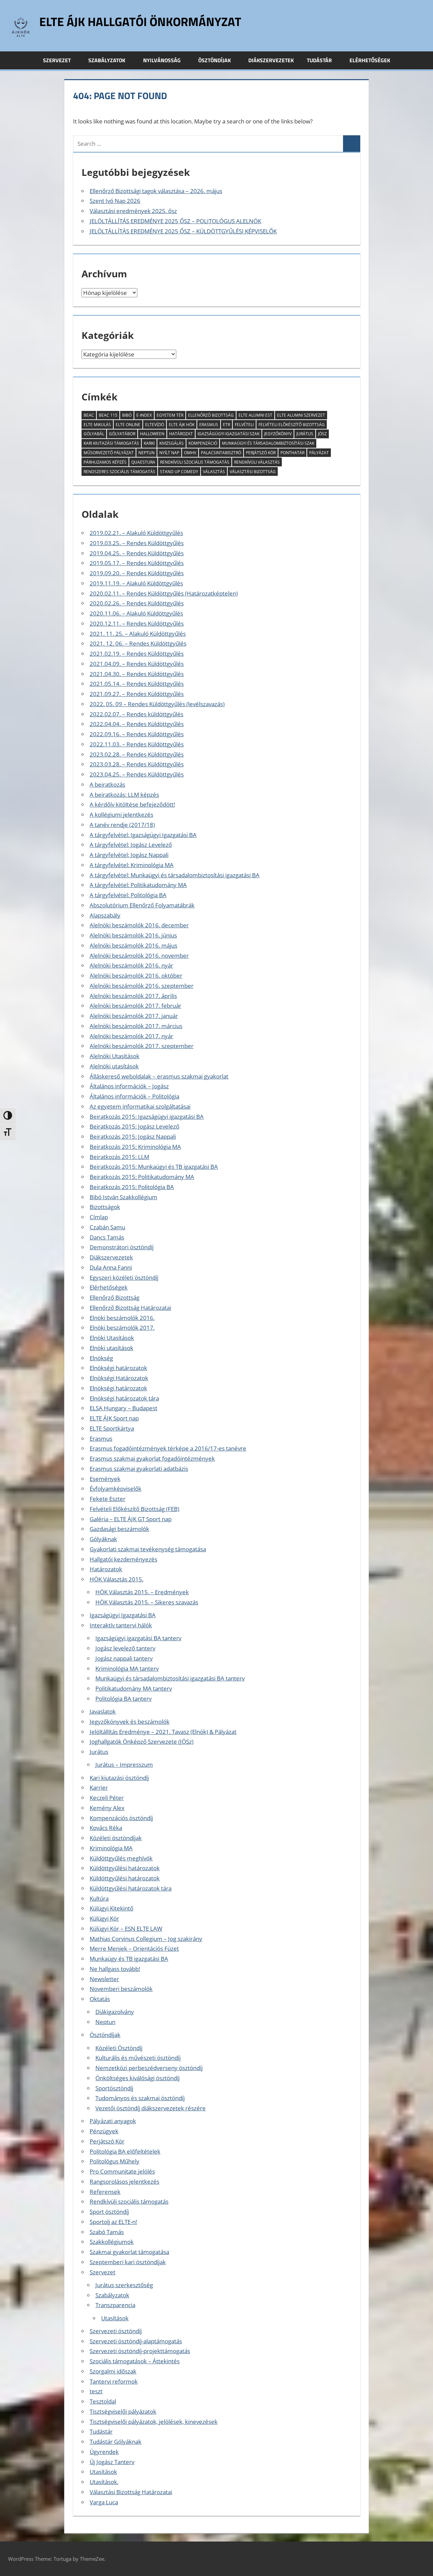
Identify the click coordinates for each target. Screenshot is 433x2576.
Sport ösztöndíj (109, 2212)
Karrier (99, 1788)
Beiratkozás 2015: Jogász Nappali (133, 1136)
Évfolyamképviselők (116, 1489)
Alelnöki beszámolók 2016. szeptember (142, 986)
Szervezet (57, 60)
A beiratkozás (107, 784)
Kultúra (99, 1898)
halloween (152, 434)
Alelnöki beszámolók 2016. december (139, 925)
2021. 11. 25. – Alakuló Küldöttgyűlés (138, 634)
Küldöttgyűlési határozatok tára (131, 1888)
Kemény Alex (107, 1808)
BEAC (89, 415)
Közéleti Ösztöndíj (119, 2048)
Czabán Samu (107, 1227)
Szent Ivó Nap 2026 (115, 201)
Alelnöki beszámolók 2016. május (133, 945)
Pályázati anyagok (113, 2121)
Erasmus (101, 1438)
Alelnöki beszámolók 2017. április (133, 996)
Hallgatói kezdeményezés (123, 1559)
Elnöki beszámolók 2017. (122, 1328)
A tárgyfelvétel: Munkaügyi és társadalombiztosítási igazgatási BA (175, 875)
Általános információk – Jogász (129, 1086)
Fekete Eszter (108, 1499)
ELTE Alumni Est (255, 415)
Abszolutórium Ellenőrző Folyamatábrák (142, 905)
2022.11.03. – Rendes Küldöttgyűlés (137, 744)
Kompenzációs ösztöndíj (121, 1818)
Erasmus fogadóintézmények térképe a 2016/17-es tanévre (168, 1448)
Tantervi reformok (114, 2381)
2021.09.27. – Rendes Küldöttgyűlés (137, 694)
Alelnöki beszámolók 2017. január (134, 1016)
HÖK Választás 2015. (117, 1579)
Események (105, 1479)
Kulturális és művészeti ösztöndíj (138, 2058)
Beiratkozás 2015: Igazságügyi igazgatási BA (147, 1117)
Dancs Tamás (107, 1237)
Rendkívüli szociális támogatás (129, 2201)
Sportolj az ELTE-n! (113, 2222)
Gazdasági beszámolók (119, 1529)
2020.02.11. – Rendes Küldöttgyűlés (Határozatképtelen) (164, 593)
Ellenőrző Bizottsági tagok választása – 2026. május (156, 191)
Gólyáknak (103, 1539)
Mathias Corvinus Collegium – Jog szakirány (146, 1939)
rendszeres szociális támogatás (119, 472)
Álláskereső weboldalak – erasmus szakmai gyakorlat (159, 1076)
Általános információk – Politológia (134, 1096)
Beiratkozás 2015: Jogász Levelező (134, 1126)
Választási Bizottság (253, 472)
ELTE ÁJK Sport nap (114, 1418)
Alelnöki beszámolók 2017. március (136, 1026)
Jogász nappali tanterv (124, 1658)
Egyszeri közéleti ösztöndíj (124, 1278)
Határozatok (106, 1569)
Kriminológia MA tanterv (127, 1668)
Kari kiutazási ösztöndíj (119, 1778)
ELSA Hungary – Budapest (123, 1408)
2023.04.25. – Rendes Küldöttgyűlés (137, 774)
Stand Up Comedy (179, 472)
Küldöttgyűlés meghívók (121, 1858)
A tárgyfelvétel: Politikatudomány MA (138, 885)
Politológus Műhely (115, 2161)
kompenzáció (203, 443)
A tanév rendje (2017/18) (122, 825)
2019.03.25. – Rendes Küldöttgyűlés (137, 543)
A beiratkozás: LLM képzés (124, 795)
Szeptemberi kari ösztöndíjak (128, 2262)
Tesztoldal (103, 2401)
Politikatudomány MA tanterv (134, 1688)
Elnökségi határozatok (118, 1368)
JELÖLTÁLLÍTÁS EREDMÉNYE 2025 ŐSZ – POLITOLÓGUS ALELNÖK (175, 221)
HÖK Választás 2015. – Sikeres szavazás (147, 1602)
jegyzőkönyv (278, 434)
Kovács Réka (106, 1828)
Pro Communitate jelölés (122, 2171)
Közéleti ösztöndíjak (116, 1838)
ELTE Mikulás (97, 425)
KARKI (149, 443)
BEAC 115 (108, 415)
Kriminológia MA (111, 1848)
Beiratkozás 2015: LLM (119, 1157)
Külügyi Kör (104, 1918)
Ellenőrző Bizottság (211, 415)
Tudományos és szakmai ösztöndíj (140, 2098)
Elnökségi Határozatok (119, 1378)
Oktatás (100, 1999)
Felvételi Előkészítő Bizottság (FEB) (134, 1509)
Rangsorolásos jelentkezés (124, 2182)
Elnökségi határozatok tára (124, 1398)
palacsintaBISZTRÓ (221, 453)
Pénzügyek (104, 2131)
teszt (96, 2391)
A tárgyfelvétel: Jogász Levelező (131, 845)
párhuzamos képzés (105, 462)
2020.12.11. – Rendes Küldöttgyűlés (137, 623)
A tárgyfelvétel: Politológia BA (128, 895)
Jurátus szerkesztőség (124, 2285)
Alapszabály (105, 915)
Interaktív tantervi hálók (121, 1625)
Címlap (99, 1217)
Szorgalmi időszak (113, 2371)
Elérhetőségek (370, 60)
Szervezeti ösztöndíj (116, 2331)
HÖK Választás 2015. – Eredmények (142, 1592)
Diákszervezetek (271, 60)
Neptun (146, 453)
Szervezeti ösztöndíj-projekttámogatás (140, 2351)
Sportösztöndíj (114, 2088)
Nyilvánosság (162, 60)
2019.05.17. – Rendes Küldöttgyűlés (137, 563)
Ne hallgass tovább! (115, 1969)
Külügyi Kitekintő (111, 1908)
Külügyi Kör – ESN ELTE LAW (126, 1929)
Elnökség (101, 1358)
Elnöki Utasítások (112, 1338)
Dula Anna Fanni (111, 1267)
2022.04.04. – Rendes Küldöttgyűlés (137, 724)
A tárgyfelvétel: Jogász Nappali (129, 855)
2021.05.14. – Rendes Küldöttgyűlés (137, 684)
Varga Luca (104, 2502)
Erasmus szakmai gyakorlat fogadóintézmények (152, 1458)
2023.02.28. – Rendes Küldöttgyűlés (137, 754)
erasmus (209, 425)
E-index (144, 415)
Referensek (105, 2192)
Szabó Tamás (107, 2232)
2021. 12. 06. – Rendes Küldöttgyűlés (138, 643)
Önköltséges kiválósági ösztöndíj (138, 2078)
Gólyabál (94, 434)
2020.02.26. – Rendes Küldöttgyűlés (137, 603)
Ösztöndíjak (214, 60)
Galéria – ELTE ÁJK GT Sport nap (131, 1519)
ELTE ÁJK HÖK (182, 425)
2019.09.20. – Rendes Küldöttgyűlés (137, 573)
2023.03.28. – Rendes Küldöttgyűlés (137, 764)
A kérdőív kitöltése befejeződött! (132, 804)
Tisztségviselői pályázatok (123, 2411)
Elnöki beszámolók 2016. (122, 1318)
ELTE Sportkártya (112, 1428)
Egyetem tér (170, 415)
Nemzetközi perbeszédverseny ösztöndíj (149, 2068)
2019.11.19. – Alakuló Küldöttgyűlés (136, 583)
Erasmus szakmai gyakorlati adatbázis (139, 1469)
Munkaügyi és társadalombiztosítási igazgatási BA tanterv (170, 1678)
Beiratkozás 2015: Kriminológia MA (135, 1147)
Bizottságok (105, 1207)
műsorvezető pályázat (109, 453)
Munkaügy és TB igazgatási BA (129, 1959)
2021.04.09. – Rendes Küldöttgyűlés (137, 664)
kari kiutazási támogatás (111, 443)
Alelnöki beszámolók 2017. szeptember (142, 1046)
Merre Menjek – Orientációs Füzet (134, 1948)
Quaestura (143, 462)
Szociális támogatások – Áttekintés (135, 2361)
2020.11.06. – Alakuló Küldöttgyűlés (136, 613)
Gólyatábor (122, 434)
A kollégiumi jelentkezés (121, 815)
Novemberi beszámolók (121, 1989)
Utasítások (115, 2318)
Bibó (127, 415)
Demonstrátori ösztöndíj (122, 1247)
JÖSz (322, 434)
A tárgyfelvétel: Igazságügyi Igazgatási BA (143, 835)
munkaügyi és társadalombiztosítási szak (268, 443)
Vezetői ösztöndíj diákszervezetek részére (151, 2108)
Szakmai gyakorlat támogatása (129, 2252)
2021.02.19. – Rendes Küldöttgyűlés (137, 654)
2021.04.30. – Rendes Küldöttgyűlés (137, 674)
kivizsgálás (172, 443)
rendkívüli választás (257, 462)
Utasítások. (104, 2482)
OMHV (190, 453)
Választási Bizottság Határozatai (131, 2492)
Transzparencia (115, 2305)
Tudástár (319, 60)
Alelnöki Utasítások (115, 1056)
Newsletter (104, 1979)
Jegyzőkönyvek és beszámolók (130, 1722)
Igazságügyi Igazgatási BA (123, 1615)
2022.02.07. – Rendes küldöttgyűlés (136, 714)
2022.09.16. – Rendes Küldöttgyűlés (137, 734)
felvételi (244, 425)
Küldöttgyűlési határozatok (125, 1868)
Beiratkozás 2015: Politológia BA (132, 1187)
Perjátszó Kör (261, 453)
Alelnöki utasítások (114, 1066)
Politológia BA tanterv (123, 1699)
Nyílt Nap (169, 453)
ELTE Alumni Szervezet (301, 415)
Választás (214, 472)
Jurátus (305, 434)
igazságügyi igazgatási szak (229, 434)
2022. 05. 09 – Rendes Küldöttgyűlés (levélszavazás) (157, 704)
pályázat (319, 453)
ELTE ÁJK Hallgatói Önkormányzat (140, 21)
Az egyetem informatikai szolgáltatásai (140, 1106)
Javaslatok (103, 1711)
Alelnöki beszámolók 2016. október (136, 976)
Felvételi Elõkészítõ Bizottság (292, 425)
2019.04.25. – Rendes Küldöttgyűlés (137, 553)
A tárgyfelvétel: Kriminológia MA (132, 865)
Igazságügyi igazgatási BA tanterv (138, 1638)
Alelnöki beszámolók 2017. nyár (131, 1036)
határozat (181, 434)
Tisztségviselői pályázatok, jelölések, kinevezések (154, 2422)
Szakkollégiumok (112, 2242)
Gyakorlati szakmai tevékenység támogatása (148, 1549)
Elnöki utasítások (111, 1348)
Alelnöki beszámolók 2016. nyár (131, 965)
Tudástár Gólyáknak (116, 2442)
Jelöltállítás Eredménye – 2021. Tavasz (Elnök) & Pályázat (163, 1732)
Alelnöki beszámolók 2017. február (135, 1006)
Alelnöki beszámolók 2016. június (133, 935)
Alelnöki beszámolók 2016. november (139, 956)
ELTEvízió (155, 425)
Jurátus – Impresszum (124, 1765)
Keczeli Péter (107, 1798)
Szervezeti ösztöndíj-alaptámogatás (136, 2341)
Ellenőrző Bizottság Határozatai (130, 1308)
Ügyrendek (104, 2452)
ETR (226, 425)
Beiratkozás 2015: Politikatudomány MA (142, 1177)
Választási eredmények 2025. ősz (133, 211)
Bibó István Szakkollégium (123, 1197)
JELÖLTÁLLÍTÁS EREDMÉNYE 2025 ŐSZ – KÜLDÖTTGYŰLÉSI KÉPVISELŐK (183, 231)
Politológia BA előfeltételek (125, 2151)
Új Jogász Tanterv (112, 2462)
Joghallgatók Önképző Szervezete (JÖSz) (142, 1742)
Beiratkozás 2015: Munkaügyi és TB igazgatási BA (154, 1167)
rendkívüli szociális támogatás (195, 462)
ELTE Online (128, 425)
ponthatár (292, 453)
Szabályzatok (107, 60)
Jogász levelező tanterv (125, 1648)
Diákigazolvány (115, 2012)
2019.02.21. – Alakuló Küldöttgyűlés (136, 533)
